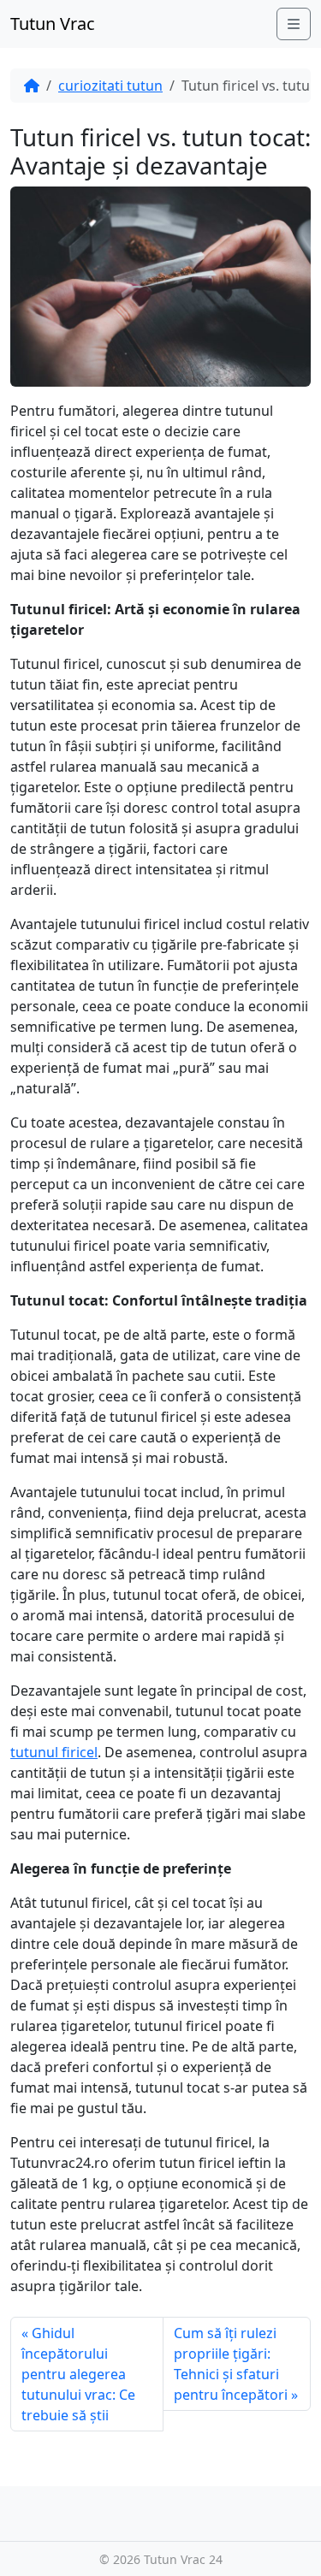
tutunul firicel (54, 1752)
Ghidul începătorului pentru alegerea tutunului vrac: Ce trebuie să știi (78, 2374)
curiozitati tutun (110, 86)
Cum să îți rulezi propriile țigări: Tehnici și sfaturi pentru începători (231, 2364)
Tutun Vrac (53, 24)
